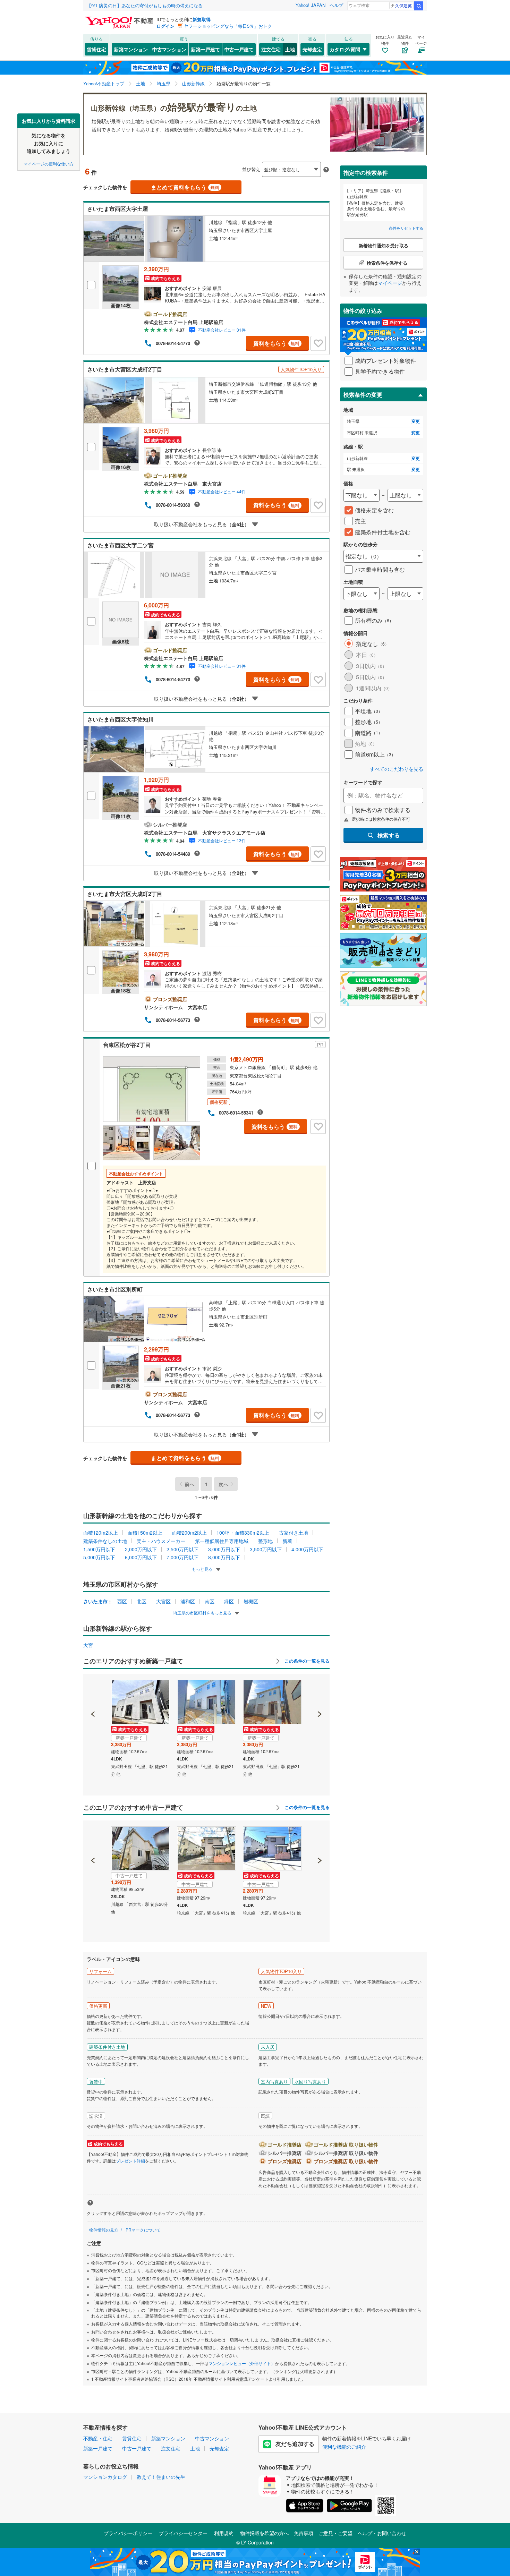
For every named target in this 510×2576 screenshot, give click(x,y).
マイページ (390, 283)
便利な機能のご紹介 (344, 2447)
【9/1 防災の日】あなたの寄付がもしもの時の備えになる (145, 5)
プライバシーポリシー (128, 2533)
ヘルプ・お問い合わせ (382, 2533)
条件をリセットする (406, 228)
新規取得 (202, 19)
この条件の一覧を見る (306, 1661)
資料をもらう (276, 343)
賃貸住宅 (96, 49)
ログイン (165, 26)
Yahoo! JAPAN (311, 5)
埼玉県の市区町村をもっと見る (203, 1613)
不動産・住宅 (98, 2438)
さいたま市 (95, 1601)
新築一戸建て (205, 49)
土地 (290, 49)
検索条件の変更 (363, 395)
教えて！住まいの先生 (161, 2477)
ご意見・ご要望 (335, 2533)
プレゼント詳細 (130, 2161)
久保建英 (403, 5)
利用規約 (224, 2533)
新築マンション (131, 49)
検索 (419, 6)
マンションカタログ (105, 2477)
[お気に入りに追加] (318, 343)
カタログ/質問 (345, 49)
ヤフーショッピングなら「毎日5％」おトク (228, 26)
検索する (389, 835)
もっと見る (203, 1569)
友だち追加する (295, 2444)
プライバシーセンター (183, 2533)
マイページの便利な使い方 (49, 163)
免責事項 (304, 2533)
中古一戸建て (239, 49)
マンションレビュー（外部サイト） (242, 2363)
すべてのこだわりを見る (397, 769)
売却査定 (312, 49)
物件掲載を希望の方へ (264, 2533)
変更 (416, 421)
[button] (93, 1690)
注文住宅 (271, 49)
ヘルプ (336, 5)
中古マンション (169, 49)
